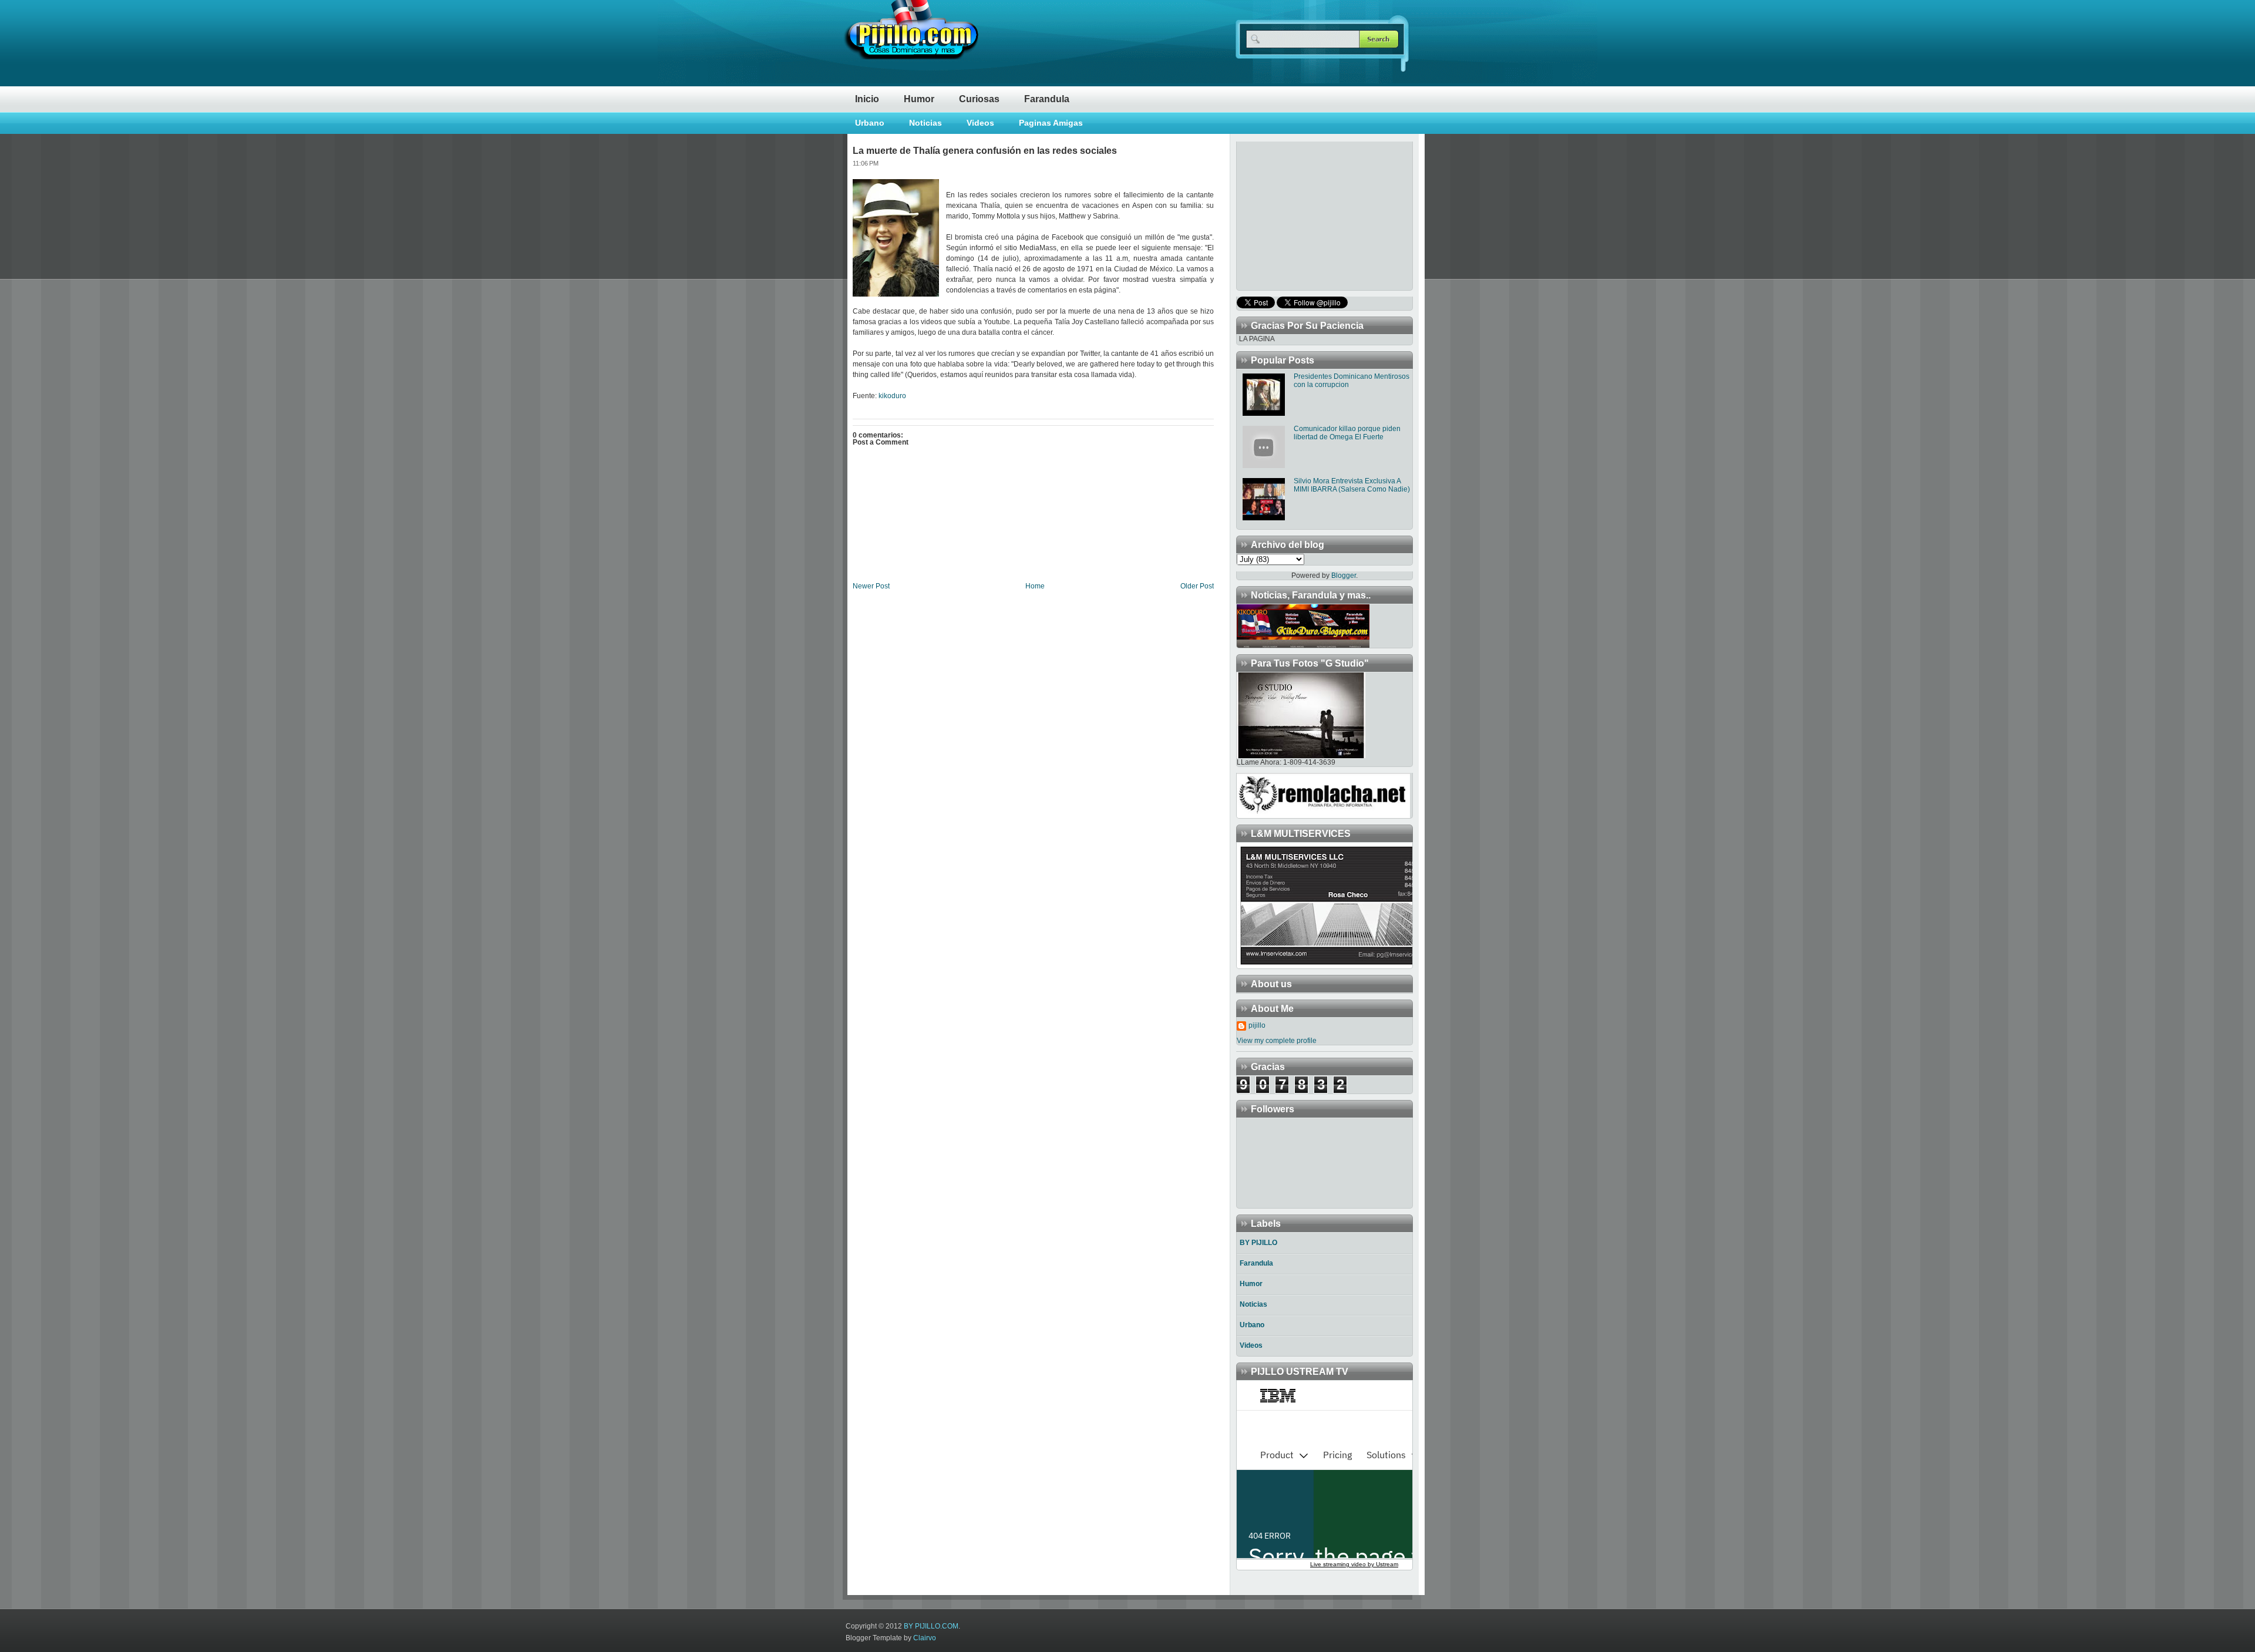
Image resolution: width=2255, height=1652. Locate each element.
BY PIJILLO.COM (931, 1626)
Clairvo (925, 1638)
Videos (980, 123)
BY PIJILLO (1258, 1243)
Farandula (1047, 99)
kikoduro (892, 396)
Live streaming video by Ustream (1354, 1564)
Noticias (925, 123)
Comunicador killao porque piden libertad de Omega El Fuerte (1347, 433)
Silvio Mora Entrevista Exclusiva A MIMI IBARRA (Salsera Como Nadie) (1352, 485)
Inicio (867, 99)
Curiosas (979, 99)
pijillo (1257, 1025)
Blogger (1344, 576)
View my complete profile (1277, 1041)
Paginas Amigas (1051, 123)
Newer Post (871, 586)
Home (1035, 586)
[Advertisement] (1310, 215)
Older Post (1197, 586)
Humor (919, 99)
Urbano (870, 123)
